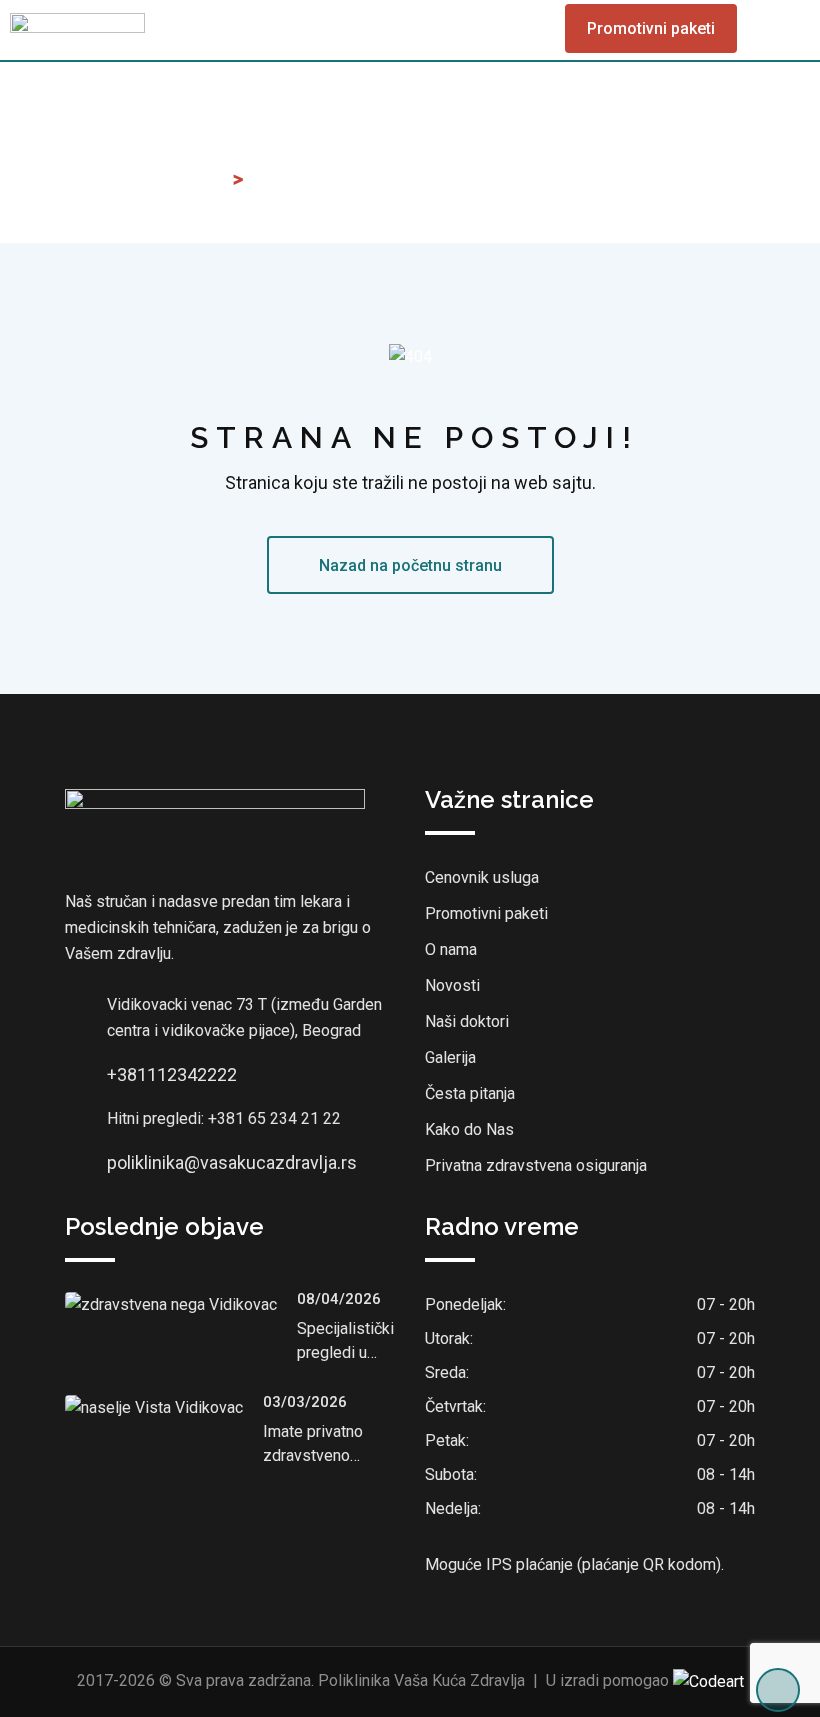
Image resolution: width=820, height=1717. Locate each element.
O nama (451, 949)
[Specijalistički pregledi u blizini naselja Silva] (181, 1305)
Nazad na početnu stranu (410, 565)
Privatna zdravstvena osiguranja (536, 1165)
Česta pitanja (470, 1093)
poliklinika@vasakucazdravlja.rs (232, 1162)
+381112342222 (172, 1074)
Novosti (452, 985)
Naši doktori (467, 1021)
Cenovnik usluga (482, 877)
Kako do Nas (469, 1129)
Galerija (450, 1057)
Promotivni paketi (651, 28)
